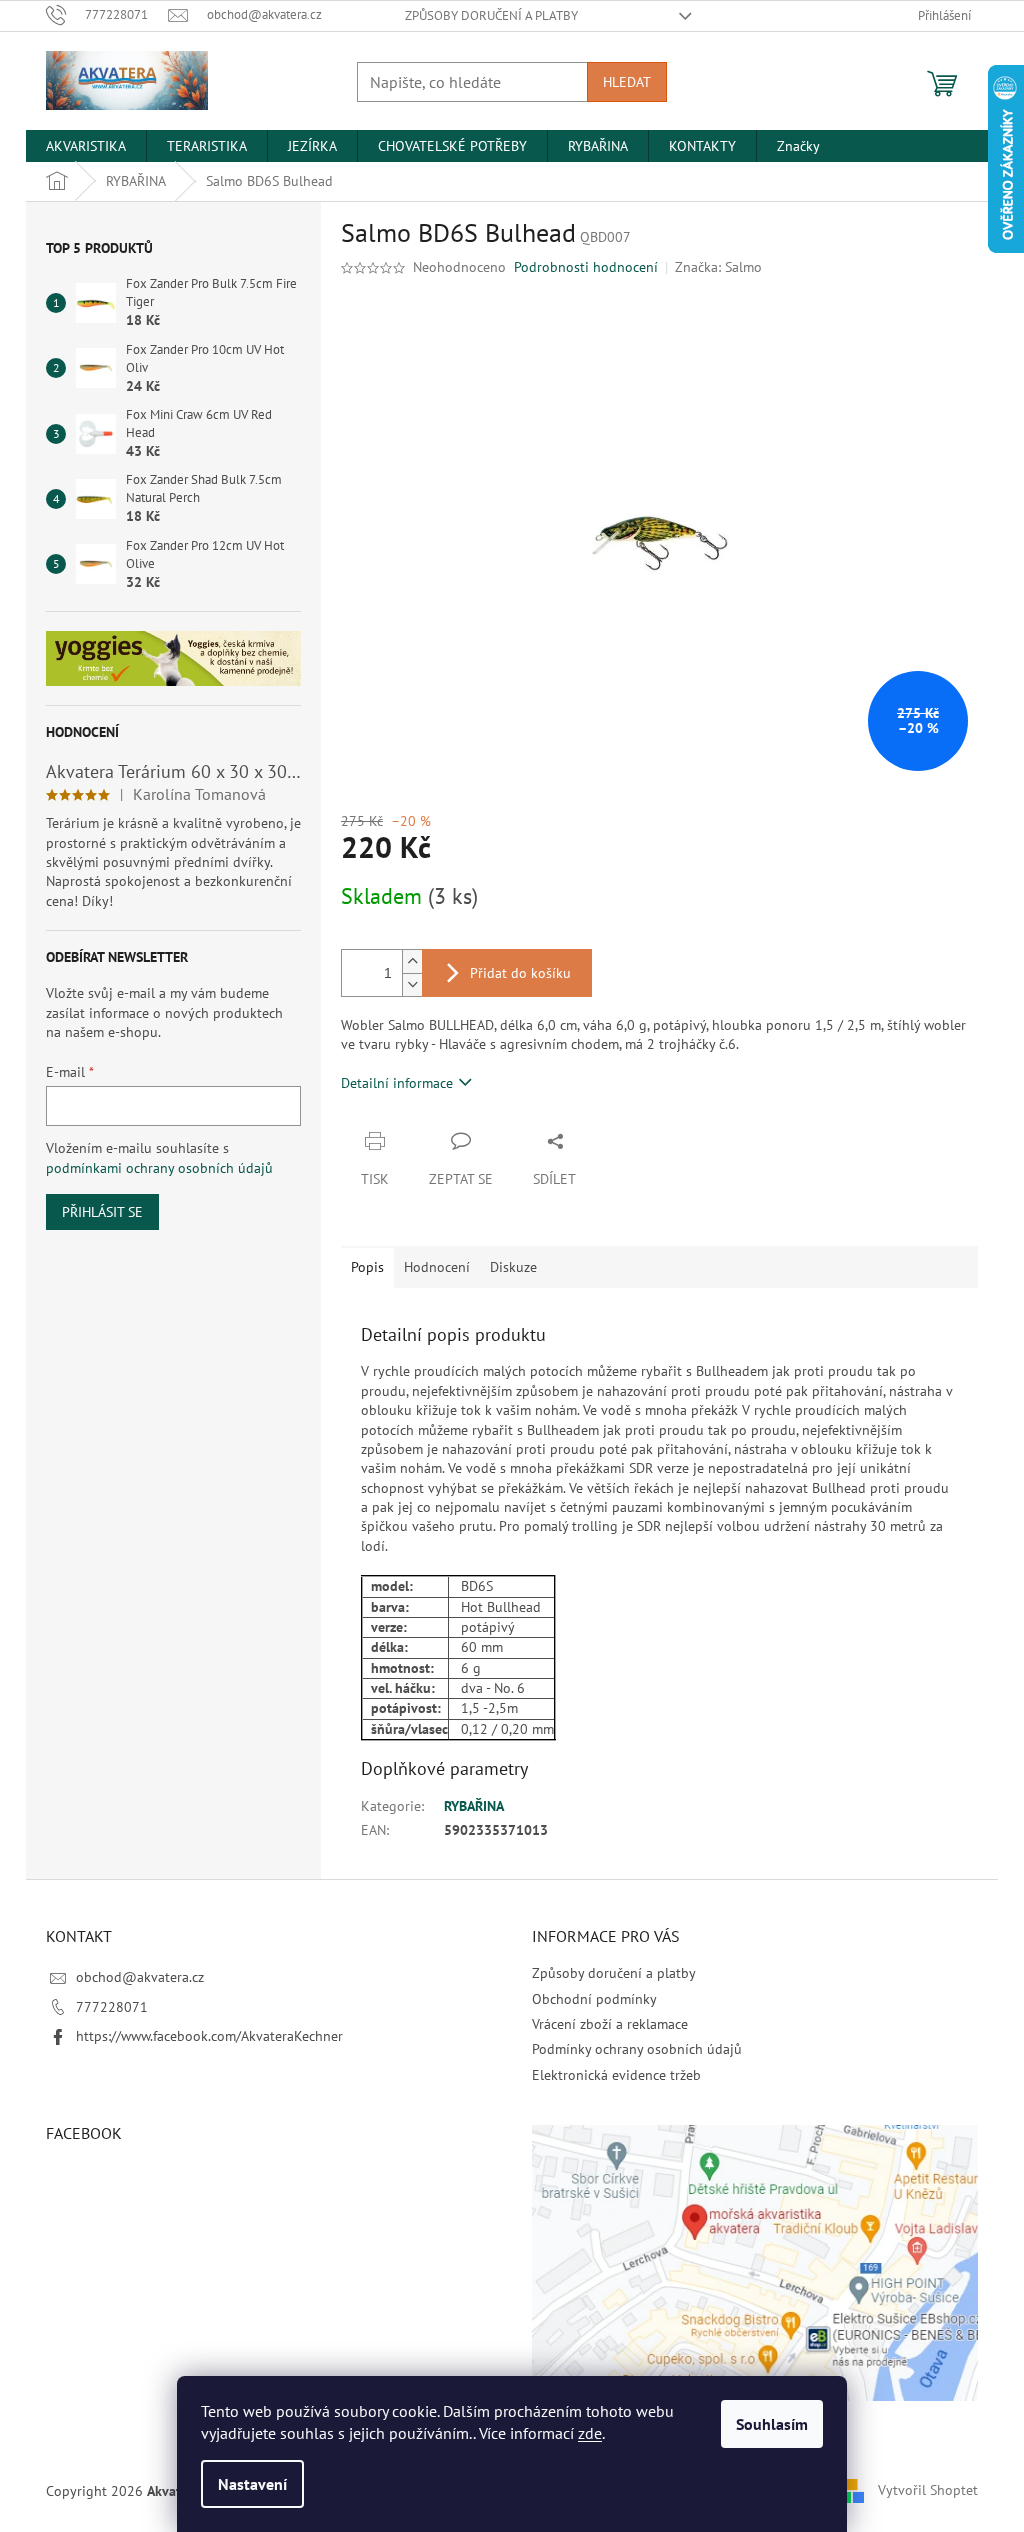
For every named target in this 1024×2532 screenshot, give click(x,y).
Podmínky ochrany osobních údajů (637, 2049)
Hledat (627, 82)
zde (590, 2433)
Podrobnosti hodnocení (586, 267)
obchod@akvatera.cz (140, 1977)
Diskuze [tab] (513, 1267)
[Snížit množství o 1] (412, 984)
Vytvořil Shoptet (928, 2490)
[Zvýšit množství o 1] (412, 961)
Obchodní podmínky (594, 1999)
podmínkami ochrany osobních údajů (159, 1168)
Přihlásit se (102, 1212)
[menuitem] (86, 146)
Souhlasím (772, 2424)
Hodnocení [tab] (437, 1267)
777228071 (112, 2007)
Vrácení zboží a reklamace (610, 2024)
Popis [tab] (367, 1267)
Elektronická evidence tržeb (616, 2075)
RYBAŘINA (474, 1806)
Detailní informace (397, 1083)
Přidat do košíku (520, 973)
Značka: (718, 267)
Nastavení (252, 2484)
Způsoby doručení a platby (491, 15)
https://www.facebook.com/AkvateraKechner (209, 2036)
